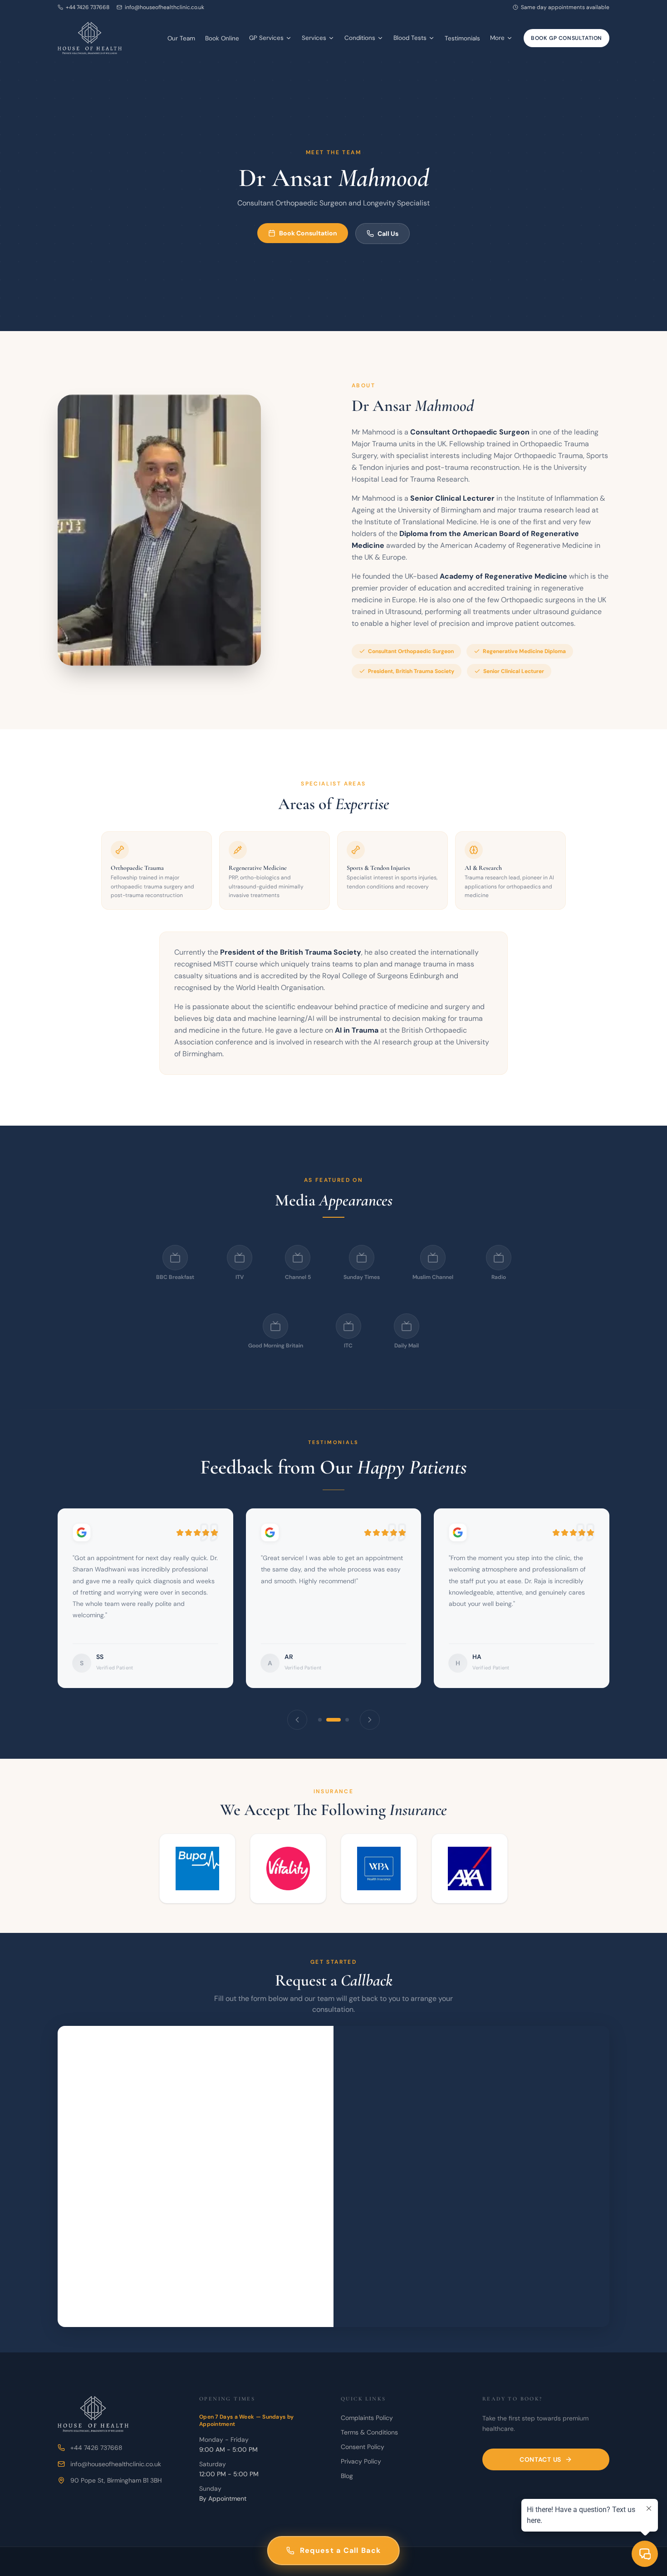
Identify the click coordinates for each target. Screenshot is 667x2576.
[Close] (527, 1168)
